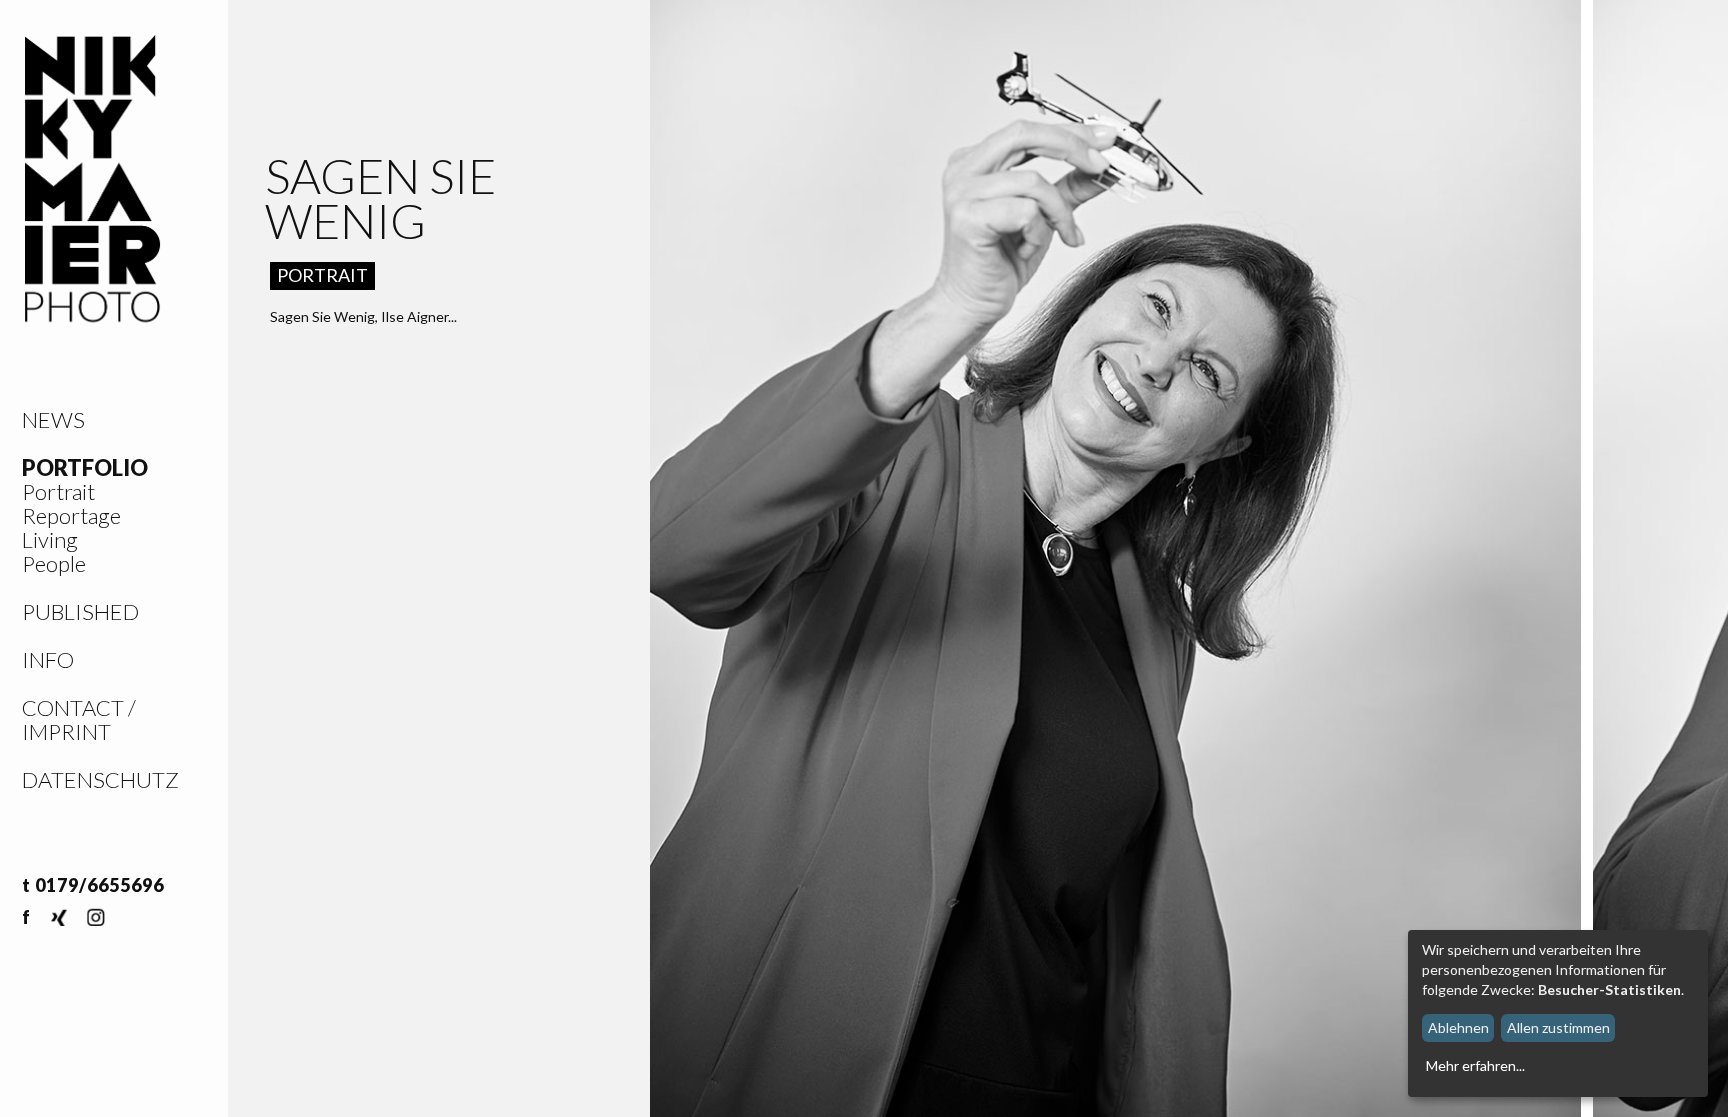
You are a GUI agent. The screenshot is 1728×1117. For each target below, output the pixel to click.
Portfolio (85, 467)
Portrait (58, 491)
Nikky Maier (93, 180)
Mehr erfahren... (1475, 1065)
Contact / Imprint (79, 719)
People (54, 563)
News (53, 419)
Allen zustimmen (1558, 1027)
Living (50, 539)
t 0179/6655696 (93, 885)
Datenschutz (100, 779)
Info (48, 659)
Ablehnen (1458, 1027)
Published (80, 611)
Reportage (71, 515)
